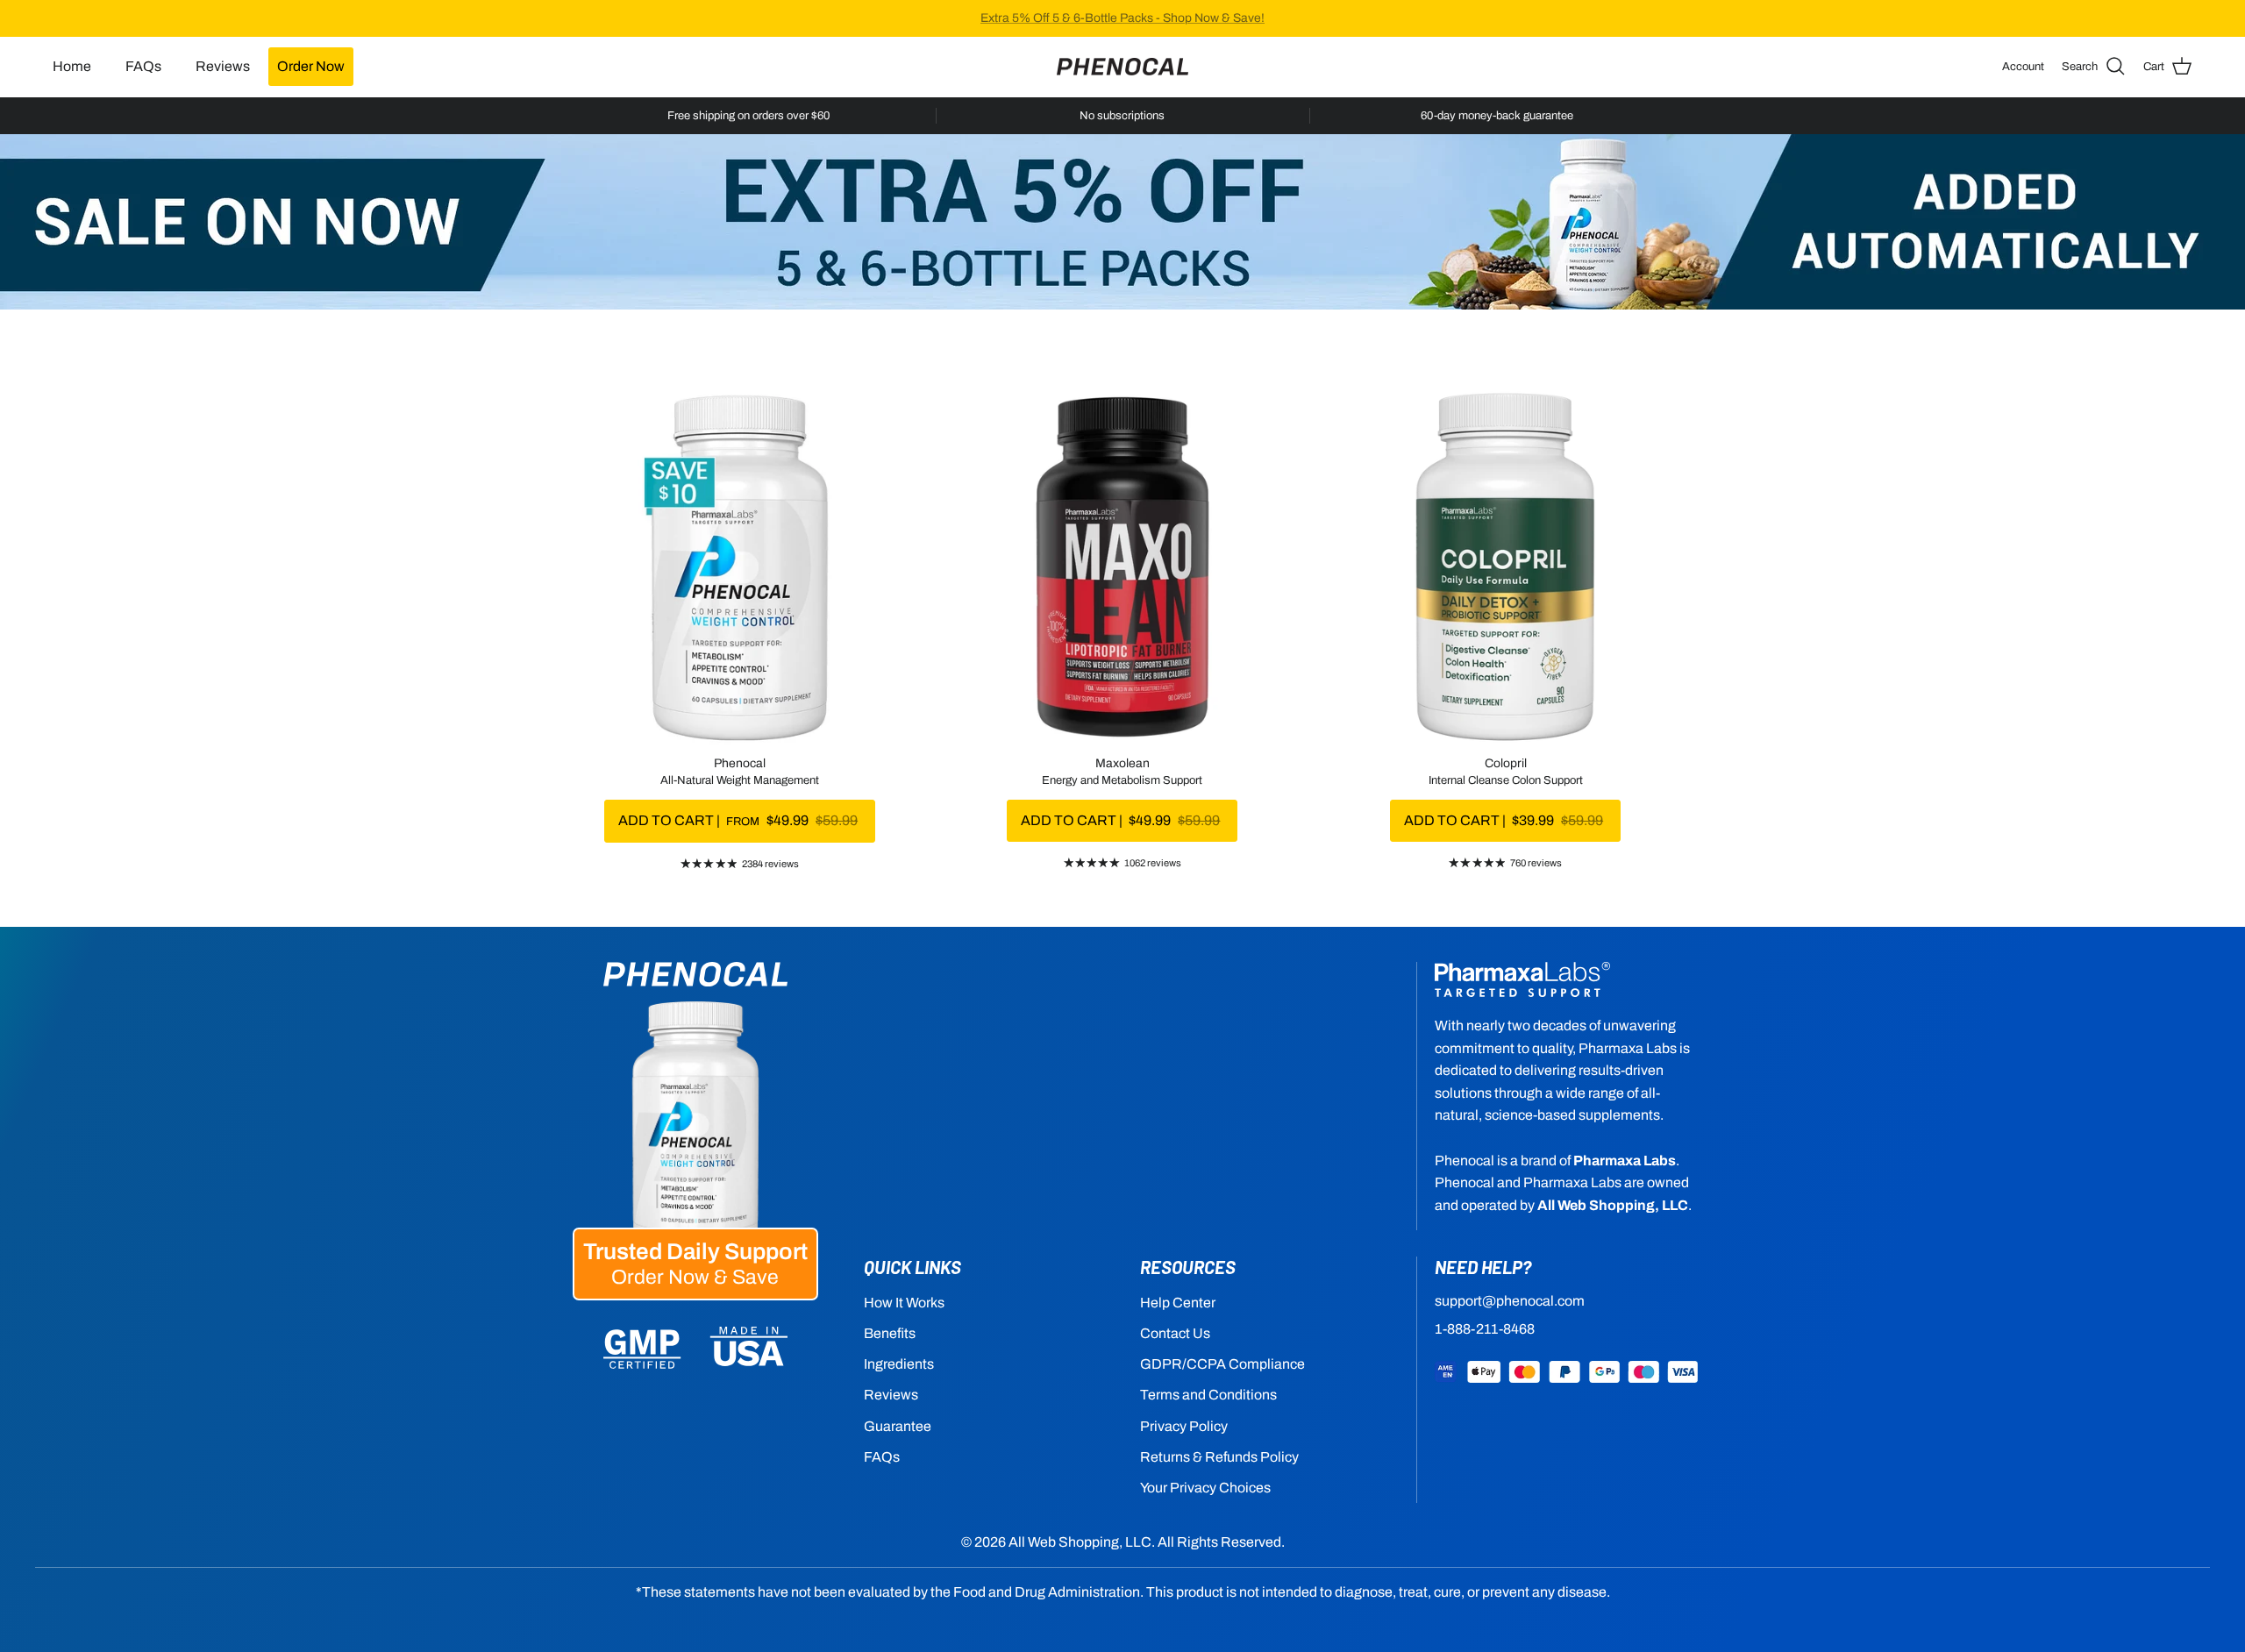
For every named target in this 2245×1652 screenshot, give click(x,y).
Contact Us (1175, 1333)
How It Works (904, 1303)
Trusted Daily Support (695, 1264)
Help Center (1178, 1303)
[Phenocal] (1122, 67)
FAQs (143, 66)
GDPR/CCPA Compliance (1222, 1364)
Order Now (311, 66)
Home (72, 66)
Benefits (890, 1333)
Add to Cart (738, 820)
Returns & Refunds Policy (1219, 1457)
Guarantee (898, 1426)
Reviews (223, 66)
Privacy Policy (1184, 1426)
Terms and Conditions (1208, 1395)
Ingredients (899, 1364)
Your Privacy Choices (1205, 1488)
